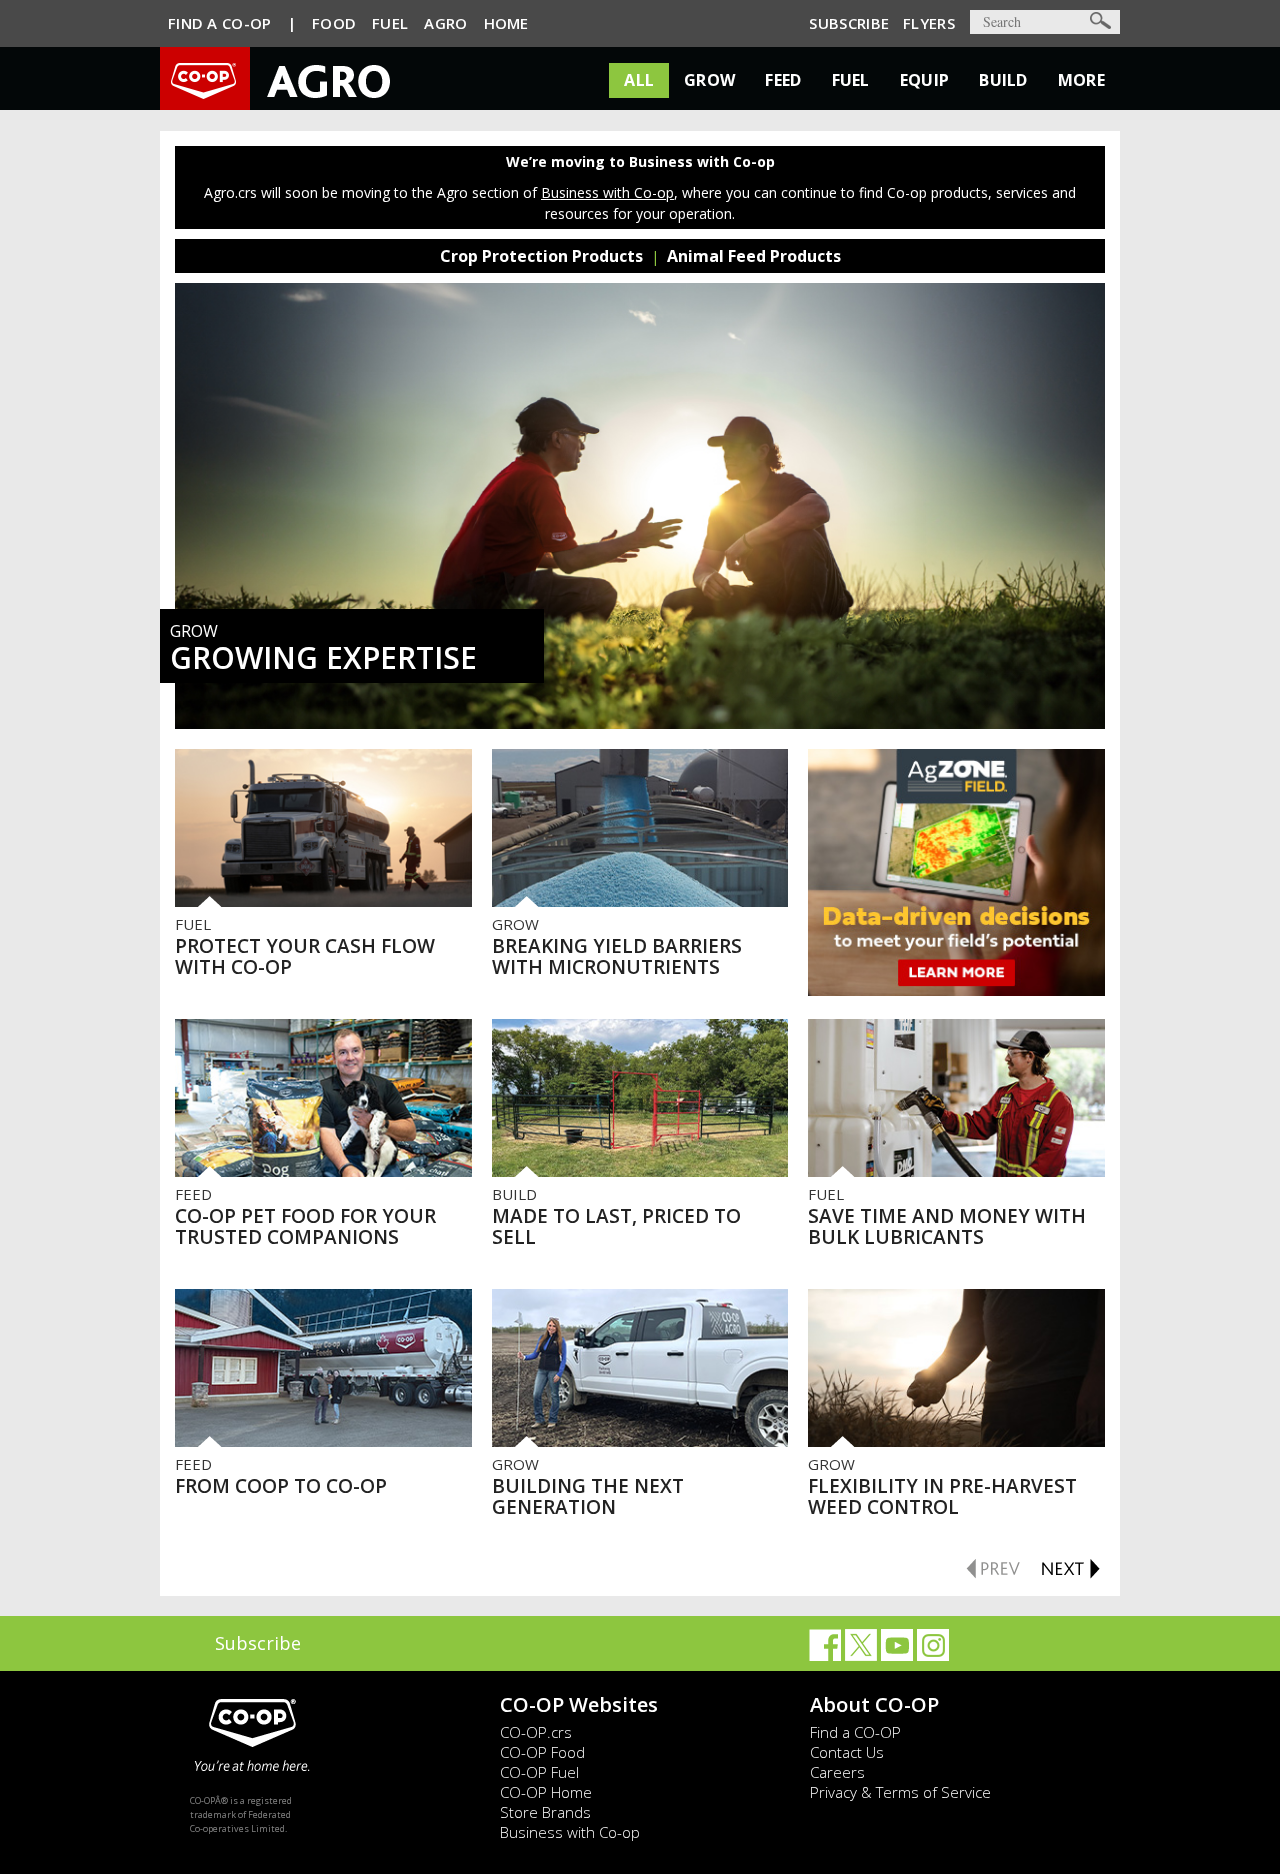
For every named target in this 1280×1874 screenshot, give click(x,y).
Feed (783, 80)
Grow (709, 80)
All (639, 80)
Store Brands (545, 1812)
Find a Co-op (220, 23)
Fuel (390, 23)
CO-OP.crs (536, 1732)
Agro (445, 23)
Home (506, 23)
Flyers (929, 23)
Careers (837, 1772)
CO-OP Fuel (539, 1772)
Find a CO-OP (855, 1732)
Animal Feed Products (754, 256)
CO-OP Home (546, 1792)
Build (1003, 80)
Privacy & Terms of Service (900, 1792)
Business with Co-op (607, 192)
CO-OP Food (542, 1752)
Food (334, 23)
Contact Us (847, 1752)
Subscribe (849, 23)
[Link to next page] (1070, 1565)
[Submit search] (1100, 20)
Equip (925, 80)
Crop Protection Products (541, 256)
